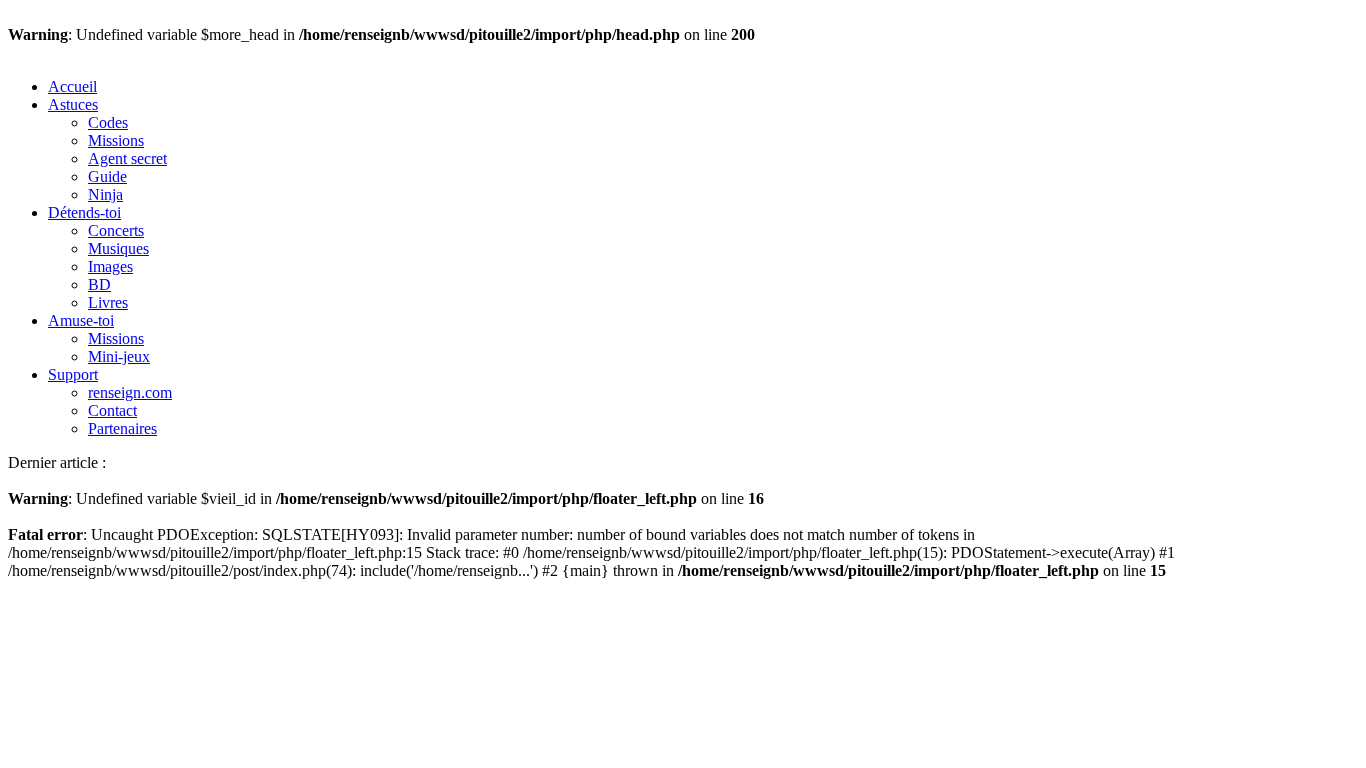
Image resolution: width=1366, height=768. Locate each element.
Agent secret (127, 158)
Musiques (118, 248)
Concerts (116, 230)
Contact (112, 410)
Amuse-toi (81, 320)
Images (110, 266)
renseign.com (130, 392)
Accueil (72, 86)
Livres (108, 302)
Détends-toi (84, 212)
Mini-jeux (119, 356)
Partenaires (122, 428)
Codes (108, 122)
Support (73, 374)
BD (99, 284)
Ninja (105, 194)
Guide (107, 176)
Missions (116, 140)
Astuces (73, 104)
